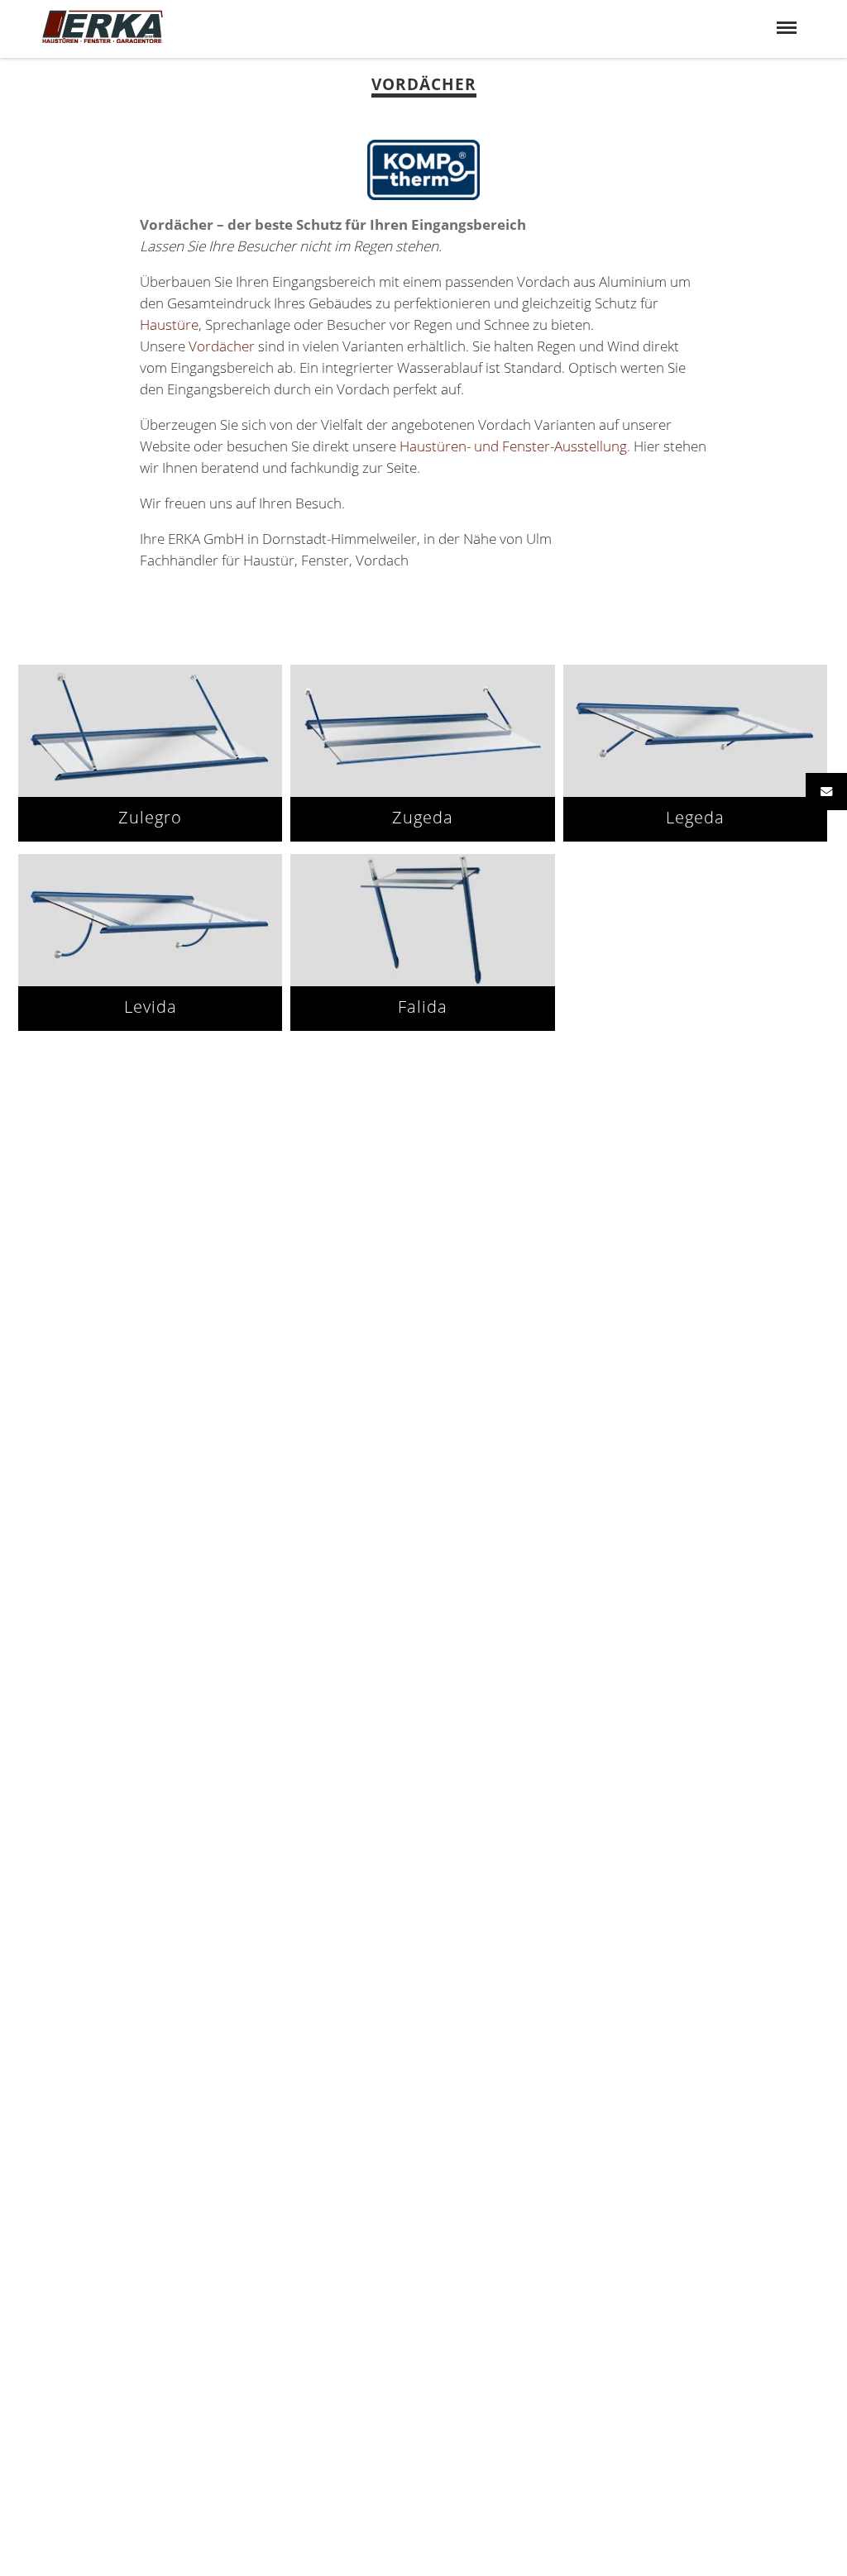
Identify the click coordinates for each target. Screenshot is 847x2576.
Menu (787, 28)
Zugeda (423, 817)
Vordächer (222, 346)
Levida (151, 1007)
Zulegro (150, 817)
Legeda (695, 817)
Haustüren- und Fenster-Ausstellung (513, 446)
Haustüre (169, 324)
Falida (423, 1007)
